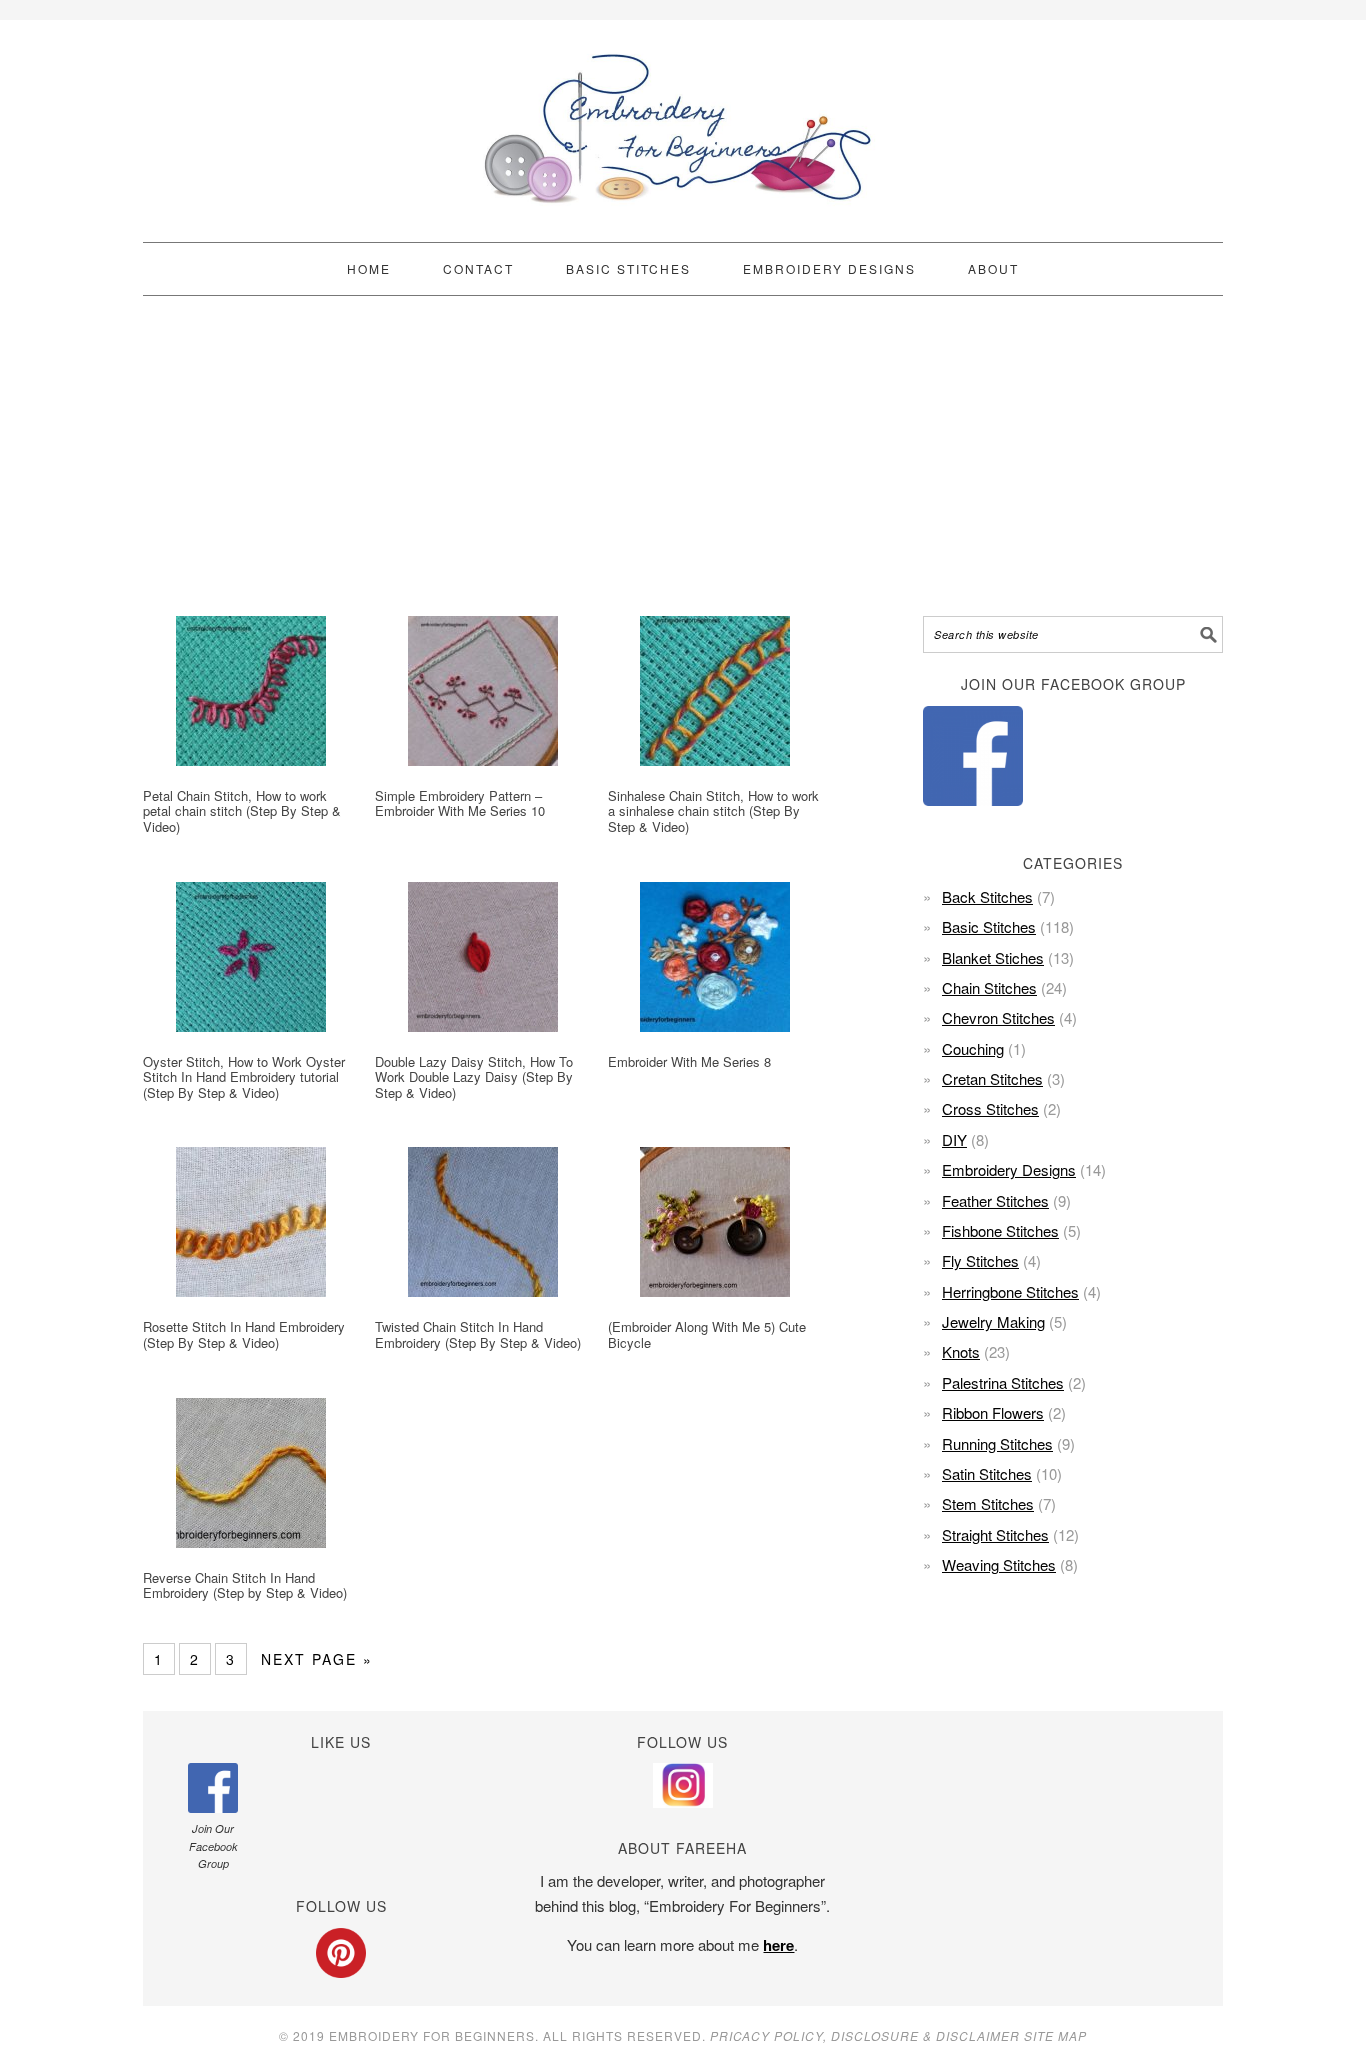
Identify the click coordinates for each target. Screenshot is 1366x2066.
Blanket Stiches (993, 957)
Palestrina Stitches (1003, 1382)
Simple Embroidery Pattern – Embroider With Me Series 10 (460, 803)
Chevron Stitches (998, 1017)
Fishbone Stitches (1000, 1230)
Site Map (1055, 2035)
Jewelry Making (993, 1321)
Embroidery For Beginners (683, 122)
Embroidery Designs (1009, 1169)
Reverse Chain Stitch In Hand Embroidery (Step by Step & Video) (245, 1585)
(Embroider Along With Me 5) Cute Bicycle (707, 1334)
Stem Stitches (988, 1503)
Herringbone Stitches (1010, 1291)
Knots (961, 1351)
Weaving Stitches (999, 1564)
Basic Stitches (989, 926)
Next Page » (317, 1659)
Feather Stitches (995, 1200)
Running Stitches (997, 1443)
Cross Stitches (990, 1108)
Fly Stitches (980, 1260)
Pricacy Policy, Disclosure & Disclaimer (865, 2035)
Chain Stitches (989, 987)
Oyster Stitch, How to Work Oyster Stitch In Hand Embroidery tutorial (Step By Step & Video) (244, 1077)
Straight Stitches (995, 1534)
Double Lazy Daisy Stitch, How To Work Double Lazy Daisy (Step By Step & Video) (474, 1077)
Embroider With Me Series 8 (689, 1061)
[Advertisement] (683, 456)
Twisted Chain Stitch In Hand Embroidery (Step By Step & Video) (478, 1334)
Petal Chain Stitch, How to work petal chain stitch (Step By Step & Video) (242, 811)
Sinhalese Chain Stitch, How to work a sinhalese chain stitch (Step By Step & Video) (713, 811)
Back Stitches (987, 896)
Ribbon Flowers (993, 1412)
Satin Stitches (987, 1473)
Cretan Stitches (992, 1078)
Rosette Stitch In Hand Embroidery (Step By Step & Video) (244, 1334)
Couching (973, 1048)
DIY (954, 1139)
